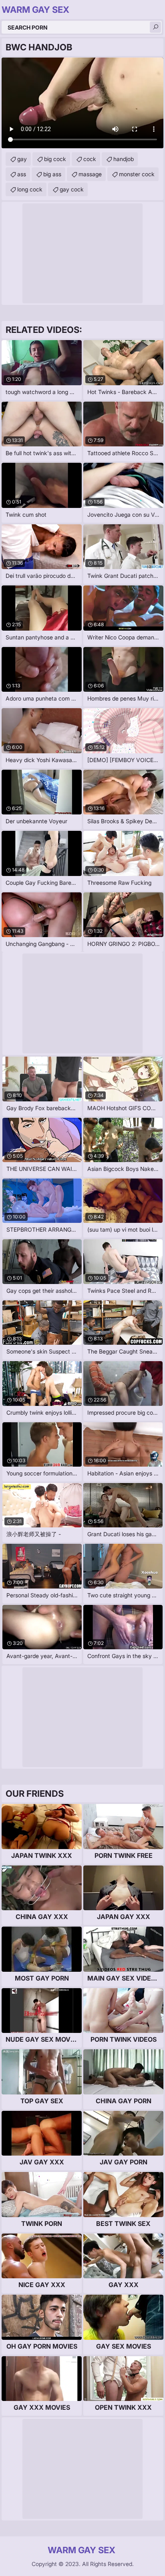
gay (22, 159)
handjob (124, 159)
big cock (55, 159)
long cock (30, 189)
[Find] (155, 27)
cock (90, 159)
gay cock (72, 189)
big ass (52, 174)
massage (90, 174)
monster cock (137, 174)
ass (22, 174)
